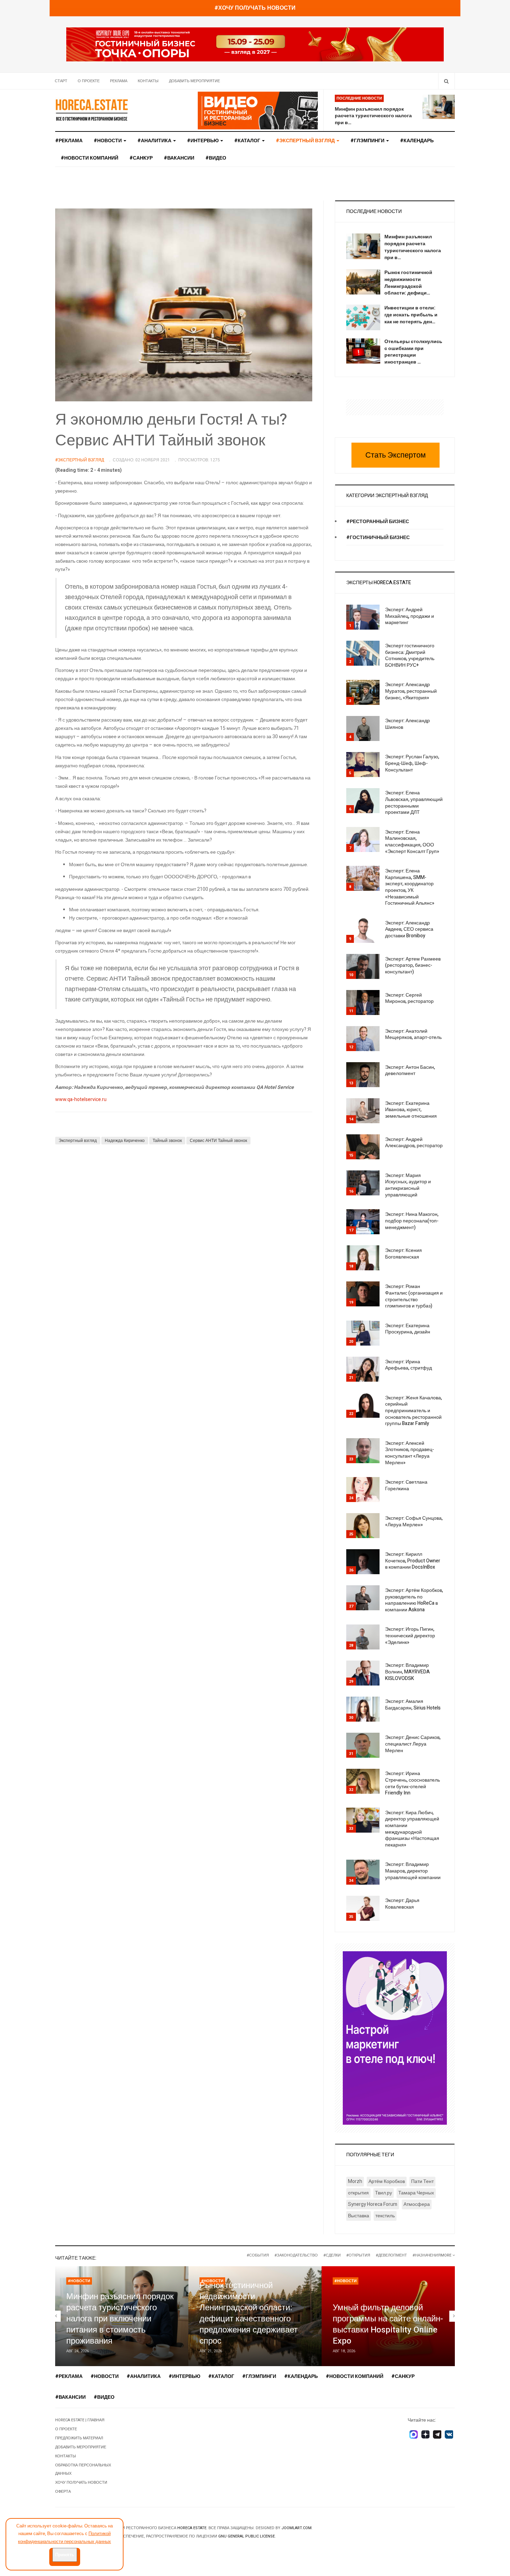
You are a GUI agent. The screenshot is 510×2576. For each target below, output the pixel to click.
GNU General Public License (246, 2536)
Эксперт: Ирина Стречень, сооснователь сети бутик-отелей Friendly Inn (413, 1783)
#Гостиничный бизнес (378, 538)
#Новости (108, 141)
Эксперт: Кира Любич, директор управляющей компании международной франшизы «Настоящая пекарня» (412, 1829)
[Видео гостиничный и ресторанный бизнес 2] (258, 110)
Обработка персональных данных (83, 2469)
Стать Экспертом (396, 455)
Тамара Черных (416, 2193)
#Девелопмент (391, 2255)
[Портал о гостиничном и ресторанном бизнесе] (92, 110)
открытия (358, 2193)
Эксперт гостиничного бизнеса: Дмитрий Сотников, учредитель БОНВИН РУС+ (410, 655)
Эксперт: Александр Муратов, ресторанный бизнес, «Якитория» (411, 691)
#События (258, 2255)
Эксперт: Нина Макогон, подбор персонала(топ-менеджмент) (412, 1221)
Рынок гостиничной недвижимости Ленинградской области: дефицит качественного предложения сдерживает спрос (249, 2313)
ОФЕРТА (63, 2492)
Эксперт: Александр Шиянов (407, 724)
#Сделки (332, 2255)
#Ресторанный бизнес (378, 522)
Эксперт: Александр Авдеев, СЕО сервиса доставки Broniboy (409, 929)
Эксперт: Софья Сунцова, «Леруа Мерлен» (414, 1521)
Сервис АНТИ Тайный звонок (218, 1141)
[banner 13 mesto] (395, 2037)
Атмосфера (417, 2204)
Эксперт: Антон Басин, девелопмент (410, 1071)
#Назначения (427, 2255)
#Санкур (141, 158)
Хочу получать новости (81, 2483)
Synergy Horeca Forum (373, 2204)
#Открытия (358, 2255)
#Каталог (248, 141)
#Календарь (417, 141)
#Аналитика (155, 141)
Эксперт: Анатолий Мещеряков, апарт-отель (413, 1034)
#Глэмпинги (368, 141)
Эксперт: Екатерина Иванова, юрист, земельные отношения (411, 1110)
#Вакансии (179, 158)
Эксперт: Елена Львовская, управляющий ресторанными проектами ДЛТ (414, 803)
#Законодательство (296, 2255)
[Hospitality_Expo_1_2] (255, 44)
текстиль (385, 2216)
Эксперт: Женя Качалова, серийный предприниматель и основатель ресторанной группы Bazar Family (414, 1411)
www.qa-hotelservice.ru (81, 1099)
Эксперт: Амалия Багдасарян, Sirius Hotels (413, 1705)
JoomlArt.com (296, 2528)
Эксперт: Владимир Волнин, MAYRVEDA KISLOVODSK (407, 1672)
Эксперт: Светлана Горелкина (406, 1485)
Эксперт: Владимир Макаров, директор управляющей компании (413, 1871)
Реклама (119, 81)
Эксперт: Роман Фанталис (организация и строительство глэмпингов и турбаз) (414, 1296)
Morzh (355, 2181)
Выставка (359, 2216)
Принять (65, 2555)
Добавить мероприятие (194, 81)
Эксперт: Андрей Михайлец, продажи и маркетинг (410, 616)
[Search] (446, 81)
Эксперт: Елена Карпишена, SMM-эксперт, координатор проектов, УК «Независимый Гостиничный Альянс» (410, 887)
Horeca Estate (192, 2528)
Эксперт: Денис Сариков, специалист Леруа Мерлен (413, 1744)
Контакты (148, 81)
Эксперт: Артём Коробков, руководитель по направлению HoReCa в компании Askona (414, 1600)
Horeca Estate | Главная (80, 2420)
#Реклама (69, 141)
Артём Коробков (387, 2181)
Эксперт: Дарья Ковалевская (402, 1904)
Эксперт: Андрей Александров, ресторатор (414, 1143)
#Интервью (203, 141)
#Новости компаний (90, 158)
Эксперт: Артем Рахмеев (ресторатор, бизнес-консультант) (413, 965)
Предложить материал (79, 2438)
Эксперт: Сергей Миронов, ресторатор (409, 998)
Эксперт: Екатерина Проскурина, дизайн (408, 1329)
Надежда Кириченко (125, 1141)
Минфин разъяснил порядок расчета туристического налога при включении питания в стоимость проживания (120, 2319)
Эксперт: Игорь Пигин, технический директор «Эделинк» (410, 1636)
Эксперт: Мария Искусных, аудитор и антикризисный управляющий (408, 1185)
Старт (61, 81)
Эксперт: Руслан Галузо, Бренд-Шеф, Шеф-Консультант (412, 763)
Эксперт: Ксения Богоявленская (403, 1254)
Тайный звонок (167, 1141)
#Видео (216, 158)
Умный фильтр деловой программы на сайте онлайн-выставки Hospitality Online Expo (388, 2324)
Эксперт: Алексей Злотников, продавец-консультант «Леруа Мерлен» (410, 1453)
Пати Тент (422, 2181)
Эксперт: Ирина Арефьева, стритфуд (409, 1365)
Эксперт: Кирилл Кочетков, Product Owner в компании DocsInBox (413, 1561)
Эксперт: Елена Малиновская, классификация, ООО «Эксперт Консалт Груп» (412, 842)
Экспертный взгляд (78, 1141)
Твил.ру (384, 2193)
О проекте (89, 81)
